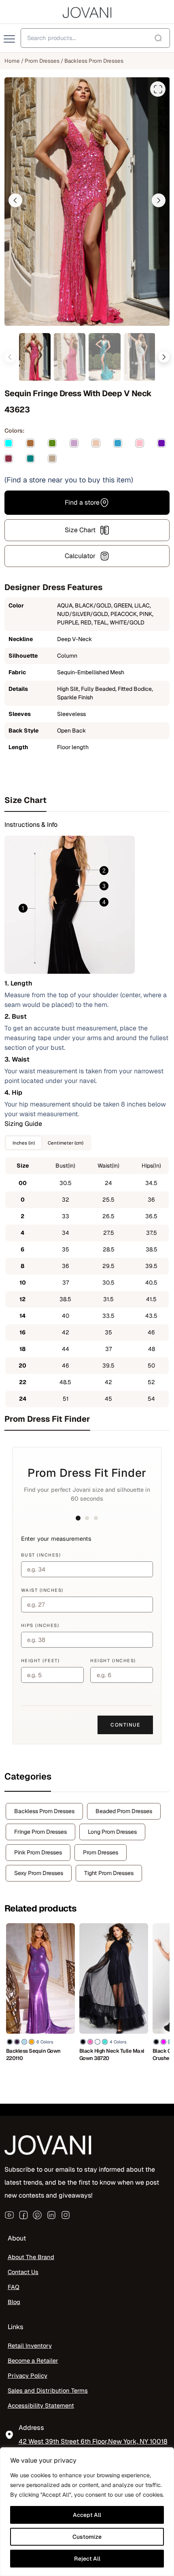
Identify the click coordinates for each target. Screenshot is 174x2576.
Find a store (82, 502)
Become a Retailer (33, 2360)
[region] (87, 2512)
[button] (15, 200)
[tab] (87, 800)
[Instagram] (66, 2215)
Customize (87, 2537)
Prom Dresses (42, 61)
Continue (125, 1725)
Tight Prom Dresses (109, 1873)
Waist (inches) (42, 1590)
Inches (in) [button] (24, 1143)
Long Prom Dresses (112, 1832)
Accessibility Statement (41, 2405)
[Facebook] (23, 2215)
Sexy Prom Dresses (39, 1873)
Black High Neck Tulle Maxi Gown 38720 (112, 2055)
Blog (14, 2302)
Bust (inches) (41, 1555)
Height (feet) (40, 1661)
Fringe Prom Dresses (40, 1832)
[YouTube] (9, 2215)
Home (12, 61)
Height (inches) (113, 1661)
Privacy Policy (28, 2375)
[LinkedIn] (51, 2215)
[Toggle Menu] (10, 39)
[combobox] (95, 38)
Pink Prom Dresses (38, 1852)
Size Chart (80, 530)
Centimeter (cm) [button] (66, 1143)
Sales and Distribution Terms (48, 2390)
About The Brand (31, 2257)
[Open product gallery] (158, 89)
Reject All (87, 2559)
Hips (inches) (40, 1625)
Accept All (87, 2515)
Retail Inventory (30, 2346)
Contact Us (23, 2272)
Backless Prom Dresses (94, 61)
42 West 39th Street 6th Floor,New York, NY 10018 (93, 2441)
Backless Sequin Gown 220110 (33, 2055)
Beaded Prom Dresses (124, 1811)
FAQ (14, 2287)
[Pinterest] (37, 2215)
